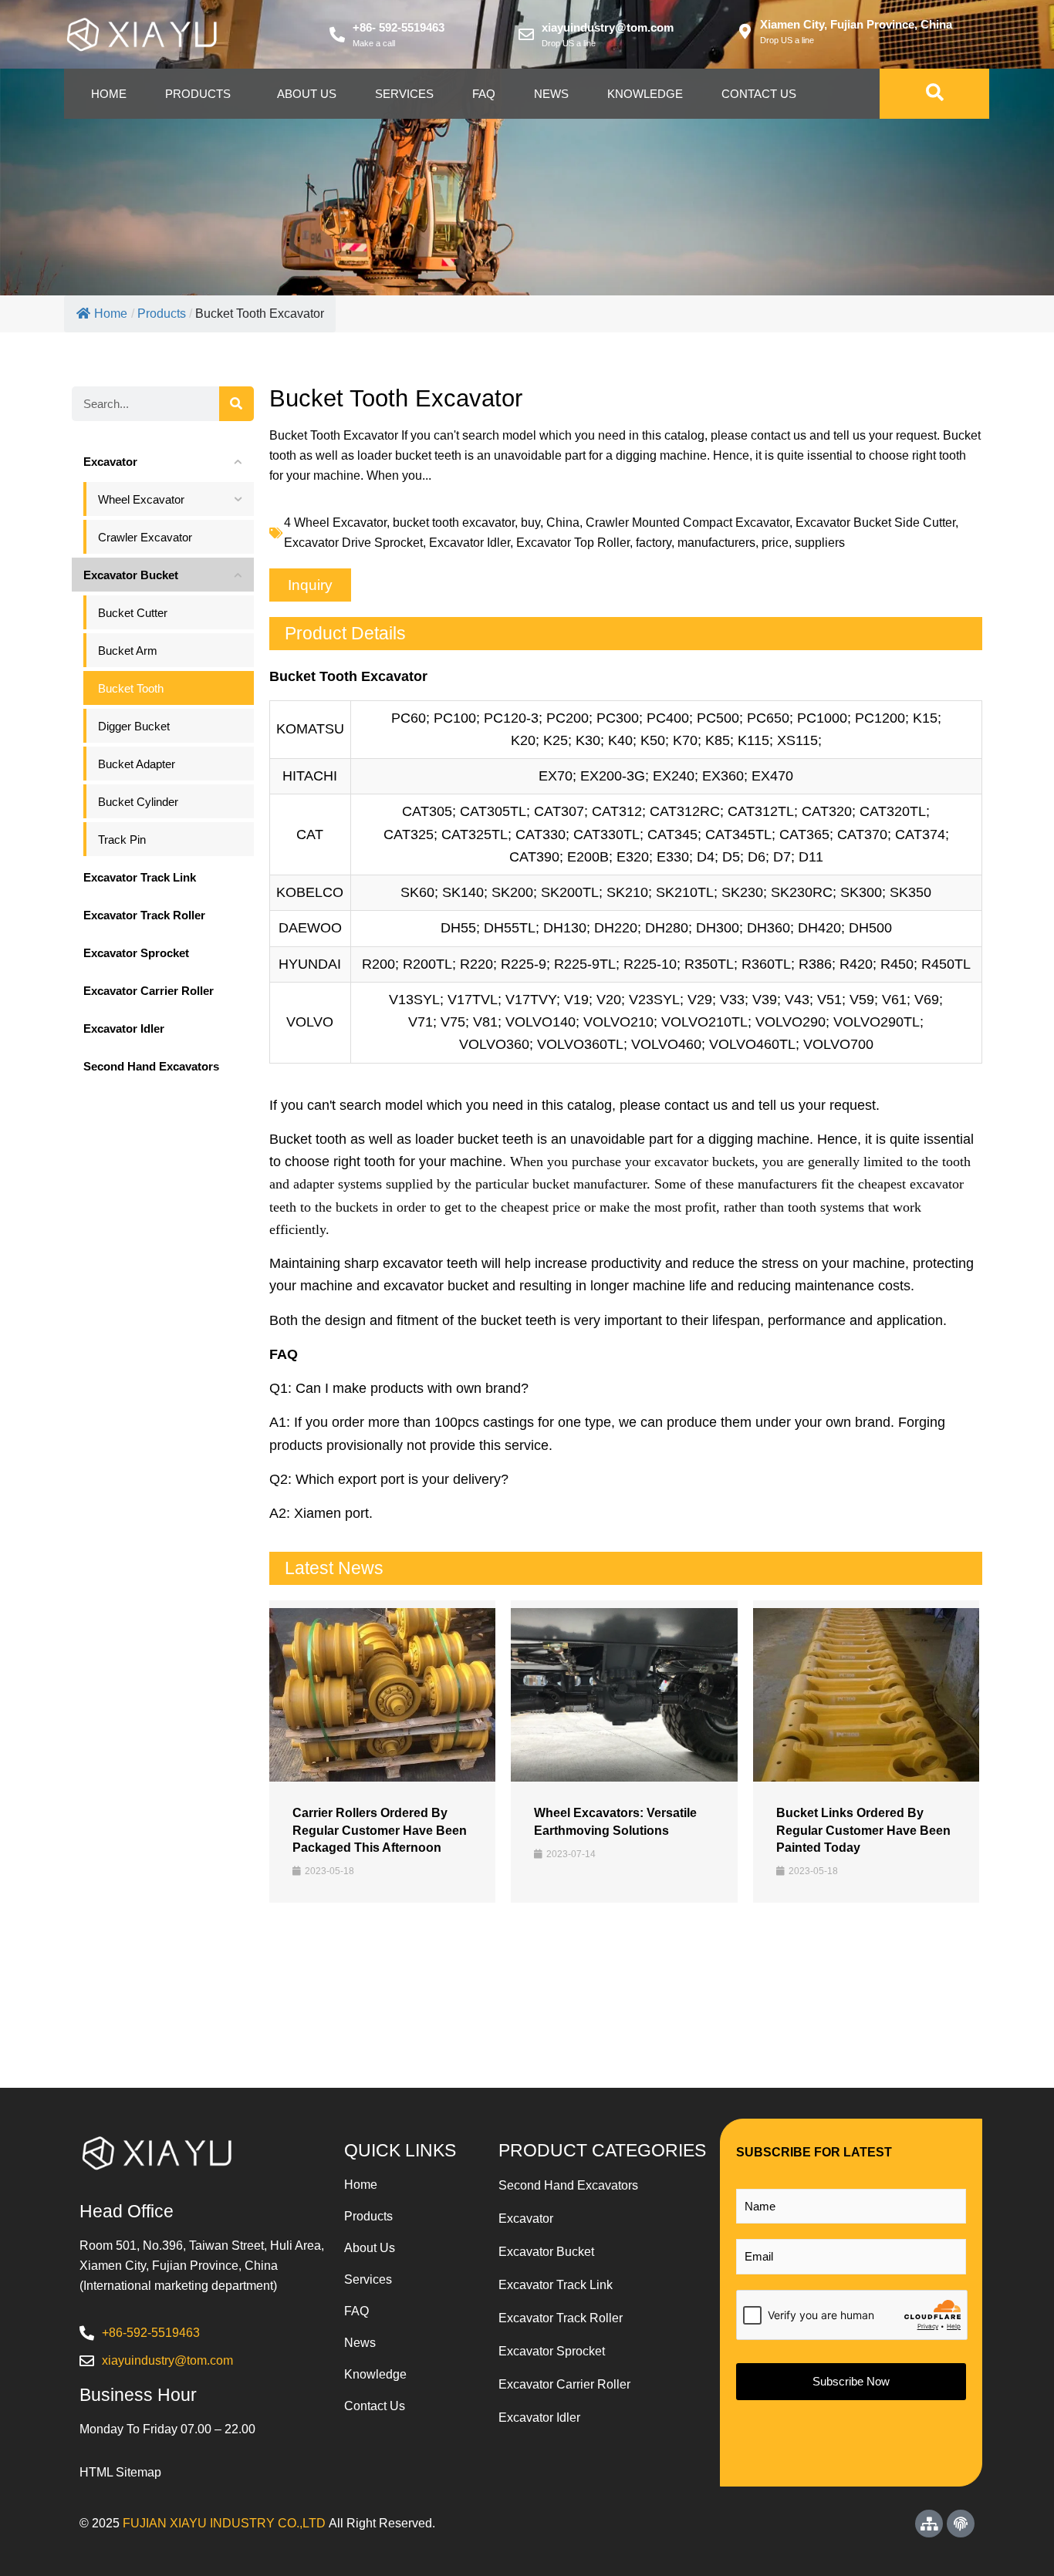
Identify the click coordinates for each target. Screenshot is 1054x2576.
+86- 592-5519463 (399, 27)
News (551, 94)
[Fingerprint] (961, 2524)
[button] (310, 585)
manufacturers (716, 543)
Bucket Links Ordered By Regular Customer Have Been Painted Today (863, 1830)
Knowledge (645, 94)
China (563, 523)
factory (654, 543)
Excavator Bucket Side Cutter (875, 523)
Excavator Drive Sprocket (353, 543)
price (775, 543)
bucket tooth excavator (454, 523)
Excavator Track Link (556, 2285)
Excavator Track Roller (561, 2318)
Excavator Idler (470, 543)
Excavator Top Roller (573, 543)
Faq (484, 94)
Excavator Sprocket (552, 2351)
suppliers (820, 543)
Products (198, 94)
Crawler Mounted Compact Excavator (687, 523)
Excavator (526, 2219)
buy (530, 523)
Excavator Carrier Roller (564, 2384)
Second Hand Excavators (568, 2185)
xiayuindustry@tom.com (608, 27)
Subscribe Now (851, 2381)
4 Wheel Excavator (335, 523)
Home (109, 94)
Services (404, 94)
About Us (307, 94)
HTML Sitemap (120, 2472)
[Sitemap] (929, 2524)
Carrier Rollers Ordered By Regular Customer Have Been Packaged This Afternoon (380, 1830)
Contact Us (759, 94)
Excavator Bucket (546, 2252)
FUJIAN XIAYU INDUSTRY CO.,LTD (224, 2523)
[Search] (236, 404)
